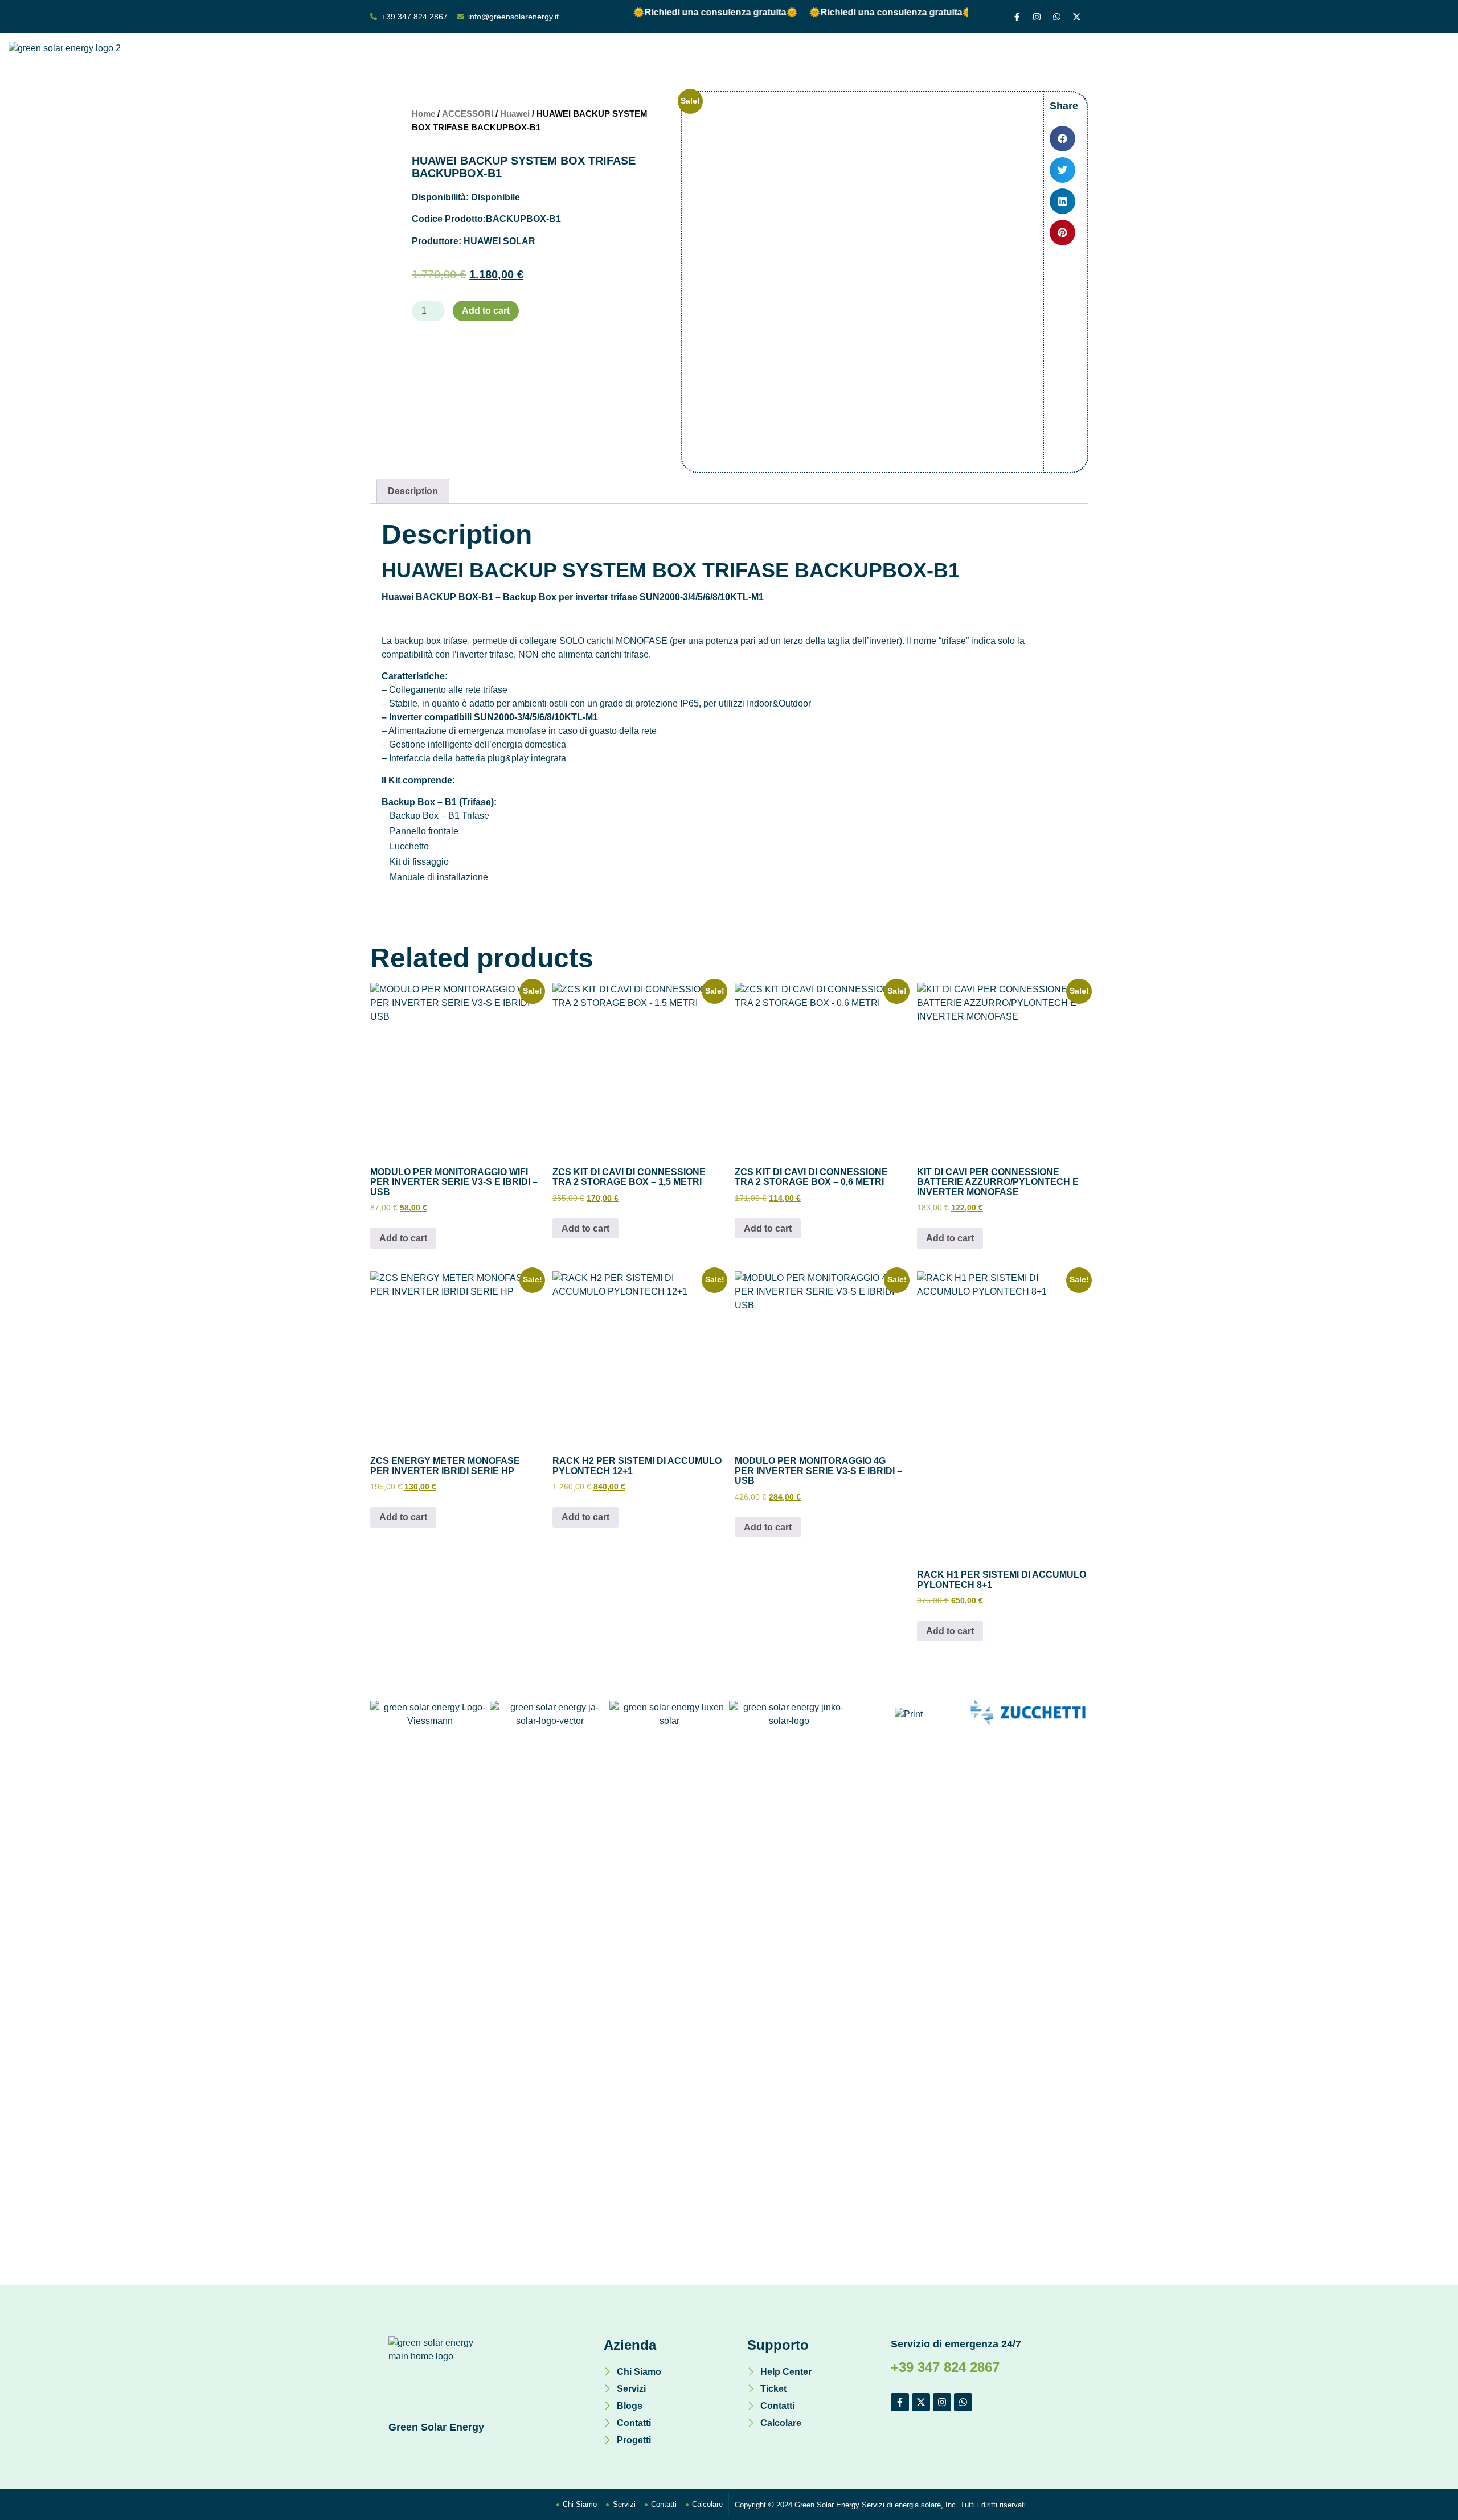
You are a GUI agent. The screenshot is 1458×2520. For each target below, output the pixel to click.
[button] (1062, 139)
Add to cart (486, 311)
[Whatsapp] (1056, 17)
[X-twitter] (1076, 17)
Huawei (515, 114)
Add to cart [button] (403, 1238)
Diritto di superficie (742, 61)
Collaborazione (1129, 61)
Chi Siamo (865, 61)
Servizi (920, 61)
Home (671, 61)
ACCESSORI (468, 114)
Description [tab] (413, 491)
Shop (813, 61)
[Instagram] (1037, 17)
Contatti (1009, 61)
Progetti (1061, 61)
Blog (963, 61)
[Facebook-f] (1017, 17)
